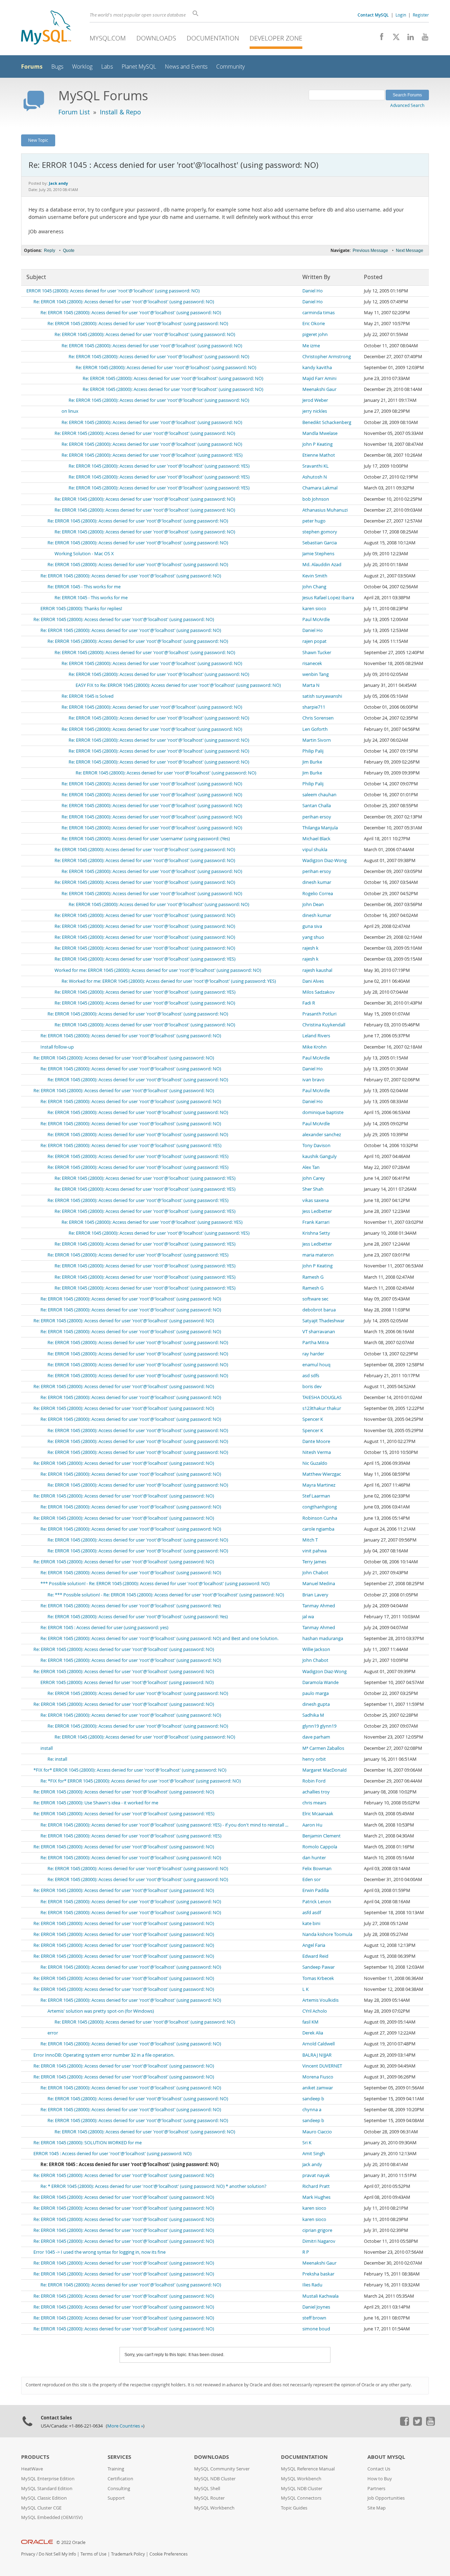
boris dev (312, 1387)
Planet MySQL (139, 67)
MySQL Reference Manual (308, 2469)
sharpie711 (314, 707)
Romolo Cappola (320, 1847)
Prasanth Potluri (319, 1014)
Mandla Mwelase (320, 433)
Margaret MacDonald (324, 1770)
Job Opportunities (386, 2498)
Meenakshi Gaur (319, 389)
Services (119, 2457)
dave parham (316, 1737)
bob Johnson (316, 499)
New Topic (38, 140)
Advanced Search (407, 105)
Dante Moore (316, 1441)
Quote (69, 251)
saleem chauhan (319, 795)
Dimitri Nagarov (319, 2241)
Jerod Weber (315, 400)
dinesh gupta (316, 1704)
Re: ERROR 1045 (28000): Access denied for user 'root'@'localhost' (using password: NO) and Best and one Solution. (159, 1638)
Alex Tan (311, 1167)
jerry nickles (315, 411)
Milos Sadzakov (319, 992)
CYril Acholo (315, 2011)
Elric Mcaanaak (318, 1814)
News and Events (186, 67)
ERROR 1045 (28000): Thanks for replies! (81, 609)
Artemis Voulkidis (320, 2000)
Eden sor (311, 1879)
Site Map (377, 2508)
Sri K (307, 2143)
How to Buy (380, 2479)
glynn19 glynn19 (319, 1726)
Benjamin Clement (322, 1836)
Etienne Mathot (319, 455)
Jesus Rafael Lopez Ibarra (328, 598)
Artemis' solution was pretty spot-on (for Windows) (101, 2011)
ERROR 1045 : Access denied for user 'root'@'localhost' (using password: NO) (112, 2154)
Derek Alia (313, 2033)
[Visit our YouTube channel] (422, 39)
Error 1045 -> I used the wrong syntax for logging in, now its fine (99, 2252)
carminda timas (319, 313)
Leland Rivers (316, 1036)
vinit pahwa (314, 1551)
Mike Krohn (314, 1047)
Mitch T (310, 1540)
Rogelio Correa (318, 894)
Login (401, 15)
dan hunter (314, 1858)
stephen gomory (320, 532)
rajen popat (314, 641)
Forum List (74, 112)
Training (116, 2469)
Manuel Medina (319, 1584)
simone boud (316, 2329)
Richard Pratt (316, 2186)
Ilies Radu (312, 2285)
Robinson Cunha (320, 1518)
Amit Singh (314, 2154)
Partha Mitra (316, 1343)
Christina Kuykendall (324, 1025)
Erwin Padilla (316, 1890)
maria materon (318, 1255)
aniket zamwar (318, 2088)
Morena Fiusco (318, 2077)
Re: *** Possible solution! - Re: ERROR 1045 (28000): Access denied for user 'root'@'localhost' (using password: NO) (166, 1595)
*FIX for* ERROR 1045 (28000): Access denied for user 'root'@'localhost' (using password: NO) (130, 1770)
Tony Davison (316, 1145)
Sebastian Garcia (320, 543)
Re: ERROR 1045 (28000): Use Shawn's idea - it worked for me (96, 1803)
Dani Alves (313, 981)
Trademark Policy (128, 2554)
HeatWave (32, 2469)
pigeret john (315, 334)
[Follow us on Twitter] (417, 2424)
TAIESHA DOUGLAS (322, 1397)
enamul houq (316, 1365)
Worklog (82, 67)
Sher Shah (313, 1189)
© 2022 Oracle (71, 2542)
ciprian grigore (317, 2230)
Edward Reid (315, 1956)
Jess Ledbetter (317, 1211)
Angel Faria (314, 1945)
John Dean (313, 904)
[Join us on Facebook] (379, 39)
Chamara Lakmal (320, 488)
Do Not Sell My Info (57, 2554)
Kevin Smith (315, 576)
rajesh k (310, 948)
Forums (32, 67)
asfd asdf (312, 1913)
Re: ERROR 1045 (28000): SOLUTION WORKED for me (88, 2143)
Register (421, 15)
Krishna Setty (316, 1233)
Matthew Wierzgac (322, 1474)
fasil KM (310, 2022)
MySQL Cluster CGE (41, 2508)
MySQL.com (108, 38)
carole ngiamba (318, 1529)
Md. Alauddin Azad (322, 565)
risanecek (312, 663)
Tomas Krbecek (318, 1978)
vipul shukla (315, 850)
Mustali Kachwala (320, 2296)
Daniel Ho (313, 291)
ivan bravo (313, 1080)
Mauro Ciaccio (317, 2132)
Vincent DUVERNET (322, 2066)
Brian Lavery (315, 1595)
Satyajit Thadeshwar (323, 1321)
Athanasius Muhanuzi (325, 510)
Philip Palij (313, 751)
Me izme (311, 346)
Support (116, 2498)
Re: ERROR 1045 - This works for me (84, 587)
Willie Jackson (316, 1649)
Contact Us (379, 2469)
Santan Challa (317, 806)
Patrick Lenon (317, 1902)
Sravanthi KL (316, 466)
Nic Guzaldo (315, 1463)
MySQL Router (209, 2498)
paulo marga (316, 1693)
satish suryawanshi (322, 696)
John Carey (314, 1178)
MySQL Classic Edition (44, 2498)
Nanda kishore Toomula (327, 1934)
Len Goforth (315, 729)
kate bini (311, 1923)
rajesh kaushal (317, 970)
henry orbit (314, 1759)
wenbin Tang (316, 674)
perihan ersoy (317, 817)
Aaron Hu (312, 1825)
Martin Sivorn (317, 740)
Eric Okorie (314, 324)
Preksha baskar (318, 2274)
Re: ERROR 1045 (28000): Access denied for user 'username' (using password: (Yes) (146, 839)
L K (306, 1989)
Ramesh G (313, 1277)
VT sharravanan (319, 1332)
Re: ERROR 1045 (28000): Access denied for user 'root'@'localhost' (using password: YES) (152, 455)
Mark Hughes (316, 2197)
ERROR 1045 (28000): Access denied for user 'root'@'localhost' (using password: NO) (113, 291)
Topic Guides (294, 2508)
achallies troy (316, 1792)
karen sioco (314, 609)
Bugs (57, 67)
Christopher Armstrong (327, 357)
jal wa (308, 1617)
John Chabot (315, 1573)
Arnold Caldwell (319, 2044)
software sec (315, 1299)
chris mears (314, 1803)
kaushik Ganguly (320, 1156)
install (47, 1748)
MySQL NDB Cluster (215, 2479)
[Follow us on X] (394, 39)
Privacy (28, 2554)
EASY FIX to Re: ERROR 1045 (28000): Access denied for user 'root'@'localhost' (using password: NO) (178, 685)
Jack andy (312, 2164)
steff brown (314, 2318)
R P (306, 2252)
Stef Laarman (316, 1496)
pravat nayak (316, 2175)
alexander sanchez (322, 1135)
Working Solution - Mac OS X (84, 554)
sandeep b (313, 2099)
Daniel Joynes (316, 2307)
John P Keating (317, 444)
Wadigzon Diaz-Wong (324, 860)
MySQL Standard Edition (47, 2489)
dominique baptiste (323, 1112)
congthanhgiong (320, 1507)
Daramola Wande (320, 1682)
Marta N (311, 685)
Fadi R (309, 1003)
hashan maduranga (323, 1638)
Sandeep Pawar (319, 1967)
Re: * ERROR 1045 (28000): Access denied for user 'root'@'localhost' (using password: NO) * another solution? (153, 2186)
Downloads (156, 38)
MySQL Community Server (222, 2469)
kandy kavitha (317, 368)
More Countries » (125, 2426)
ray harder (313, 1354)
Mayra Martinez (319, 1485)
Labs (107, 67)
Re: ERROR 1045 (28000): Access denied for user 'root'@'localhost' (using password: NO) (124, 302)
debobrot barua (319, 1310)
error (53, 2033)
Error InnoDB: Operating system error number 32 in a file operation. (104, 2055)
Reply (50, 251)
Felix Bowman (317, 1869)
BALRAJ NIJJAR (317, 2055)
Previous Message (370, 251)
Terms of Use (94, 2554)
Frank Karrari (316, 1222)
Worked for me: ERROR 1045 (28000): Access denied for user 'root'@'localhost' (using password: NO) (158, 970)
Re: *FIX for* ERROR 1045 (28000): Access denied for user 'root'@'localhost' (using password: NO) (141, 1781)
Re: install (57, 1759)
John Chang (314, 587)
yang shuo (313, 937)
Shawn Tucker (317, 653)
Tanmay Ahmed (319, 1606)
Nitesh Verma (317, 1452)
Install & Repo (120, 112)
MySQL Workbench (214, 2508)
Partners (376, 2489)
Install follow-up (57, 1047)
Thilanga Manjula (320, 828)
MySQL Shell (207, 2489)
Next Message (410, 251)
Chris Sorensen (318, 718)
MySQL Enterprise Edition (48, 2479)
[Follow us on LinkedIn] (408, 39)
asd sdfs (311, 1376)
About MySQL (386, 2457)
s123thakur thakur (322, 1408)
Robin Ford (314, 1781)
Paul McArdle (316, 619)
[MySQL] (46, 28)
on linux (70, 411)
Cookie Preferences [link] (169, 2554)
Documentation (213, 38)
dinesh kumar (317, 882)
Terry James (314, 1562)
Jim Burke (312, 762)
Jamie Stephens (318, 554)
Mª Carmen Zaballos (323, 1748)
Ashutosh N (315, 477)
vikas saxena (316, 1200)
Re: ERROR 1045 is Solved (88, 696)
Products (35, 2457)
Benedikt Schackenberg (327, 422)
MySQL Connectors (301, 2498)
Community (230, 67)
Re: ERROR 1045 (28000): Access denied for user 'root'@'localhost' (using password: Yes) (131, 1606)
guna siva (312, 926)
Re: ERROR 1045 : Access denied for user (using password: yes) (104, 1628)
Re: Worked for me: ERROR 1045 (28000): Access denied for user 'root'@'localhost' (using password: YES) (169, 981)
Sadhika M (313, 1715)
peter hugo (314, 521)
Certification (120, 2479)
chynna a (312, 2110)
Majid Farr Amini (319, 378)
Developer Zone (276, 38)
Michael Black (316, 839)
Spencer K (313, 1419)
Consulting (119, 2489)
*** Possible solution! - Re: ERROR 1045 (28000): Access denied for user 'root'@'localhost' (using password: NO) (155, 1584)
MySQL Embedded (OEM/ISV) (52, 2517)
